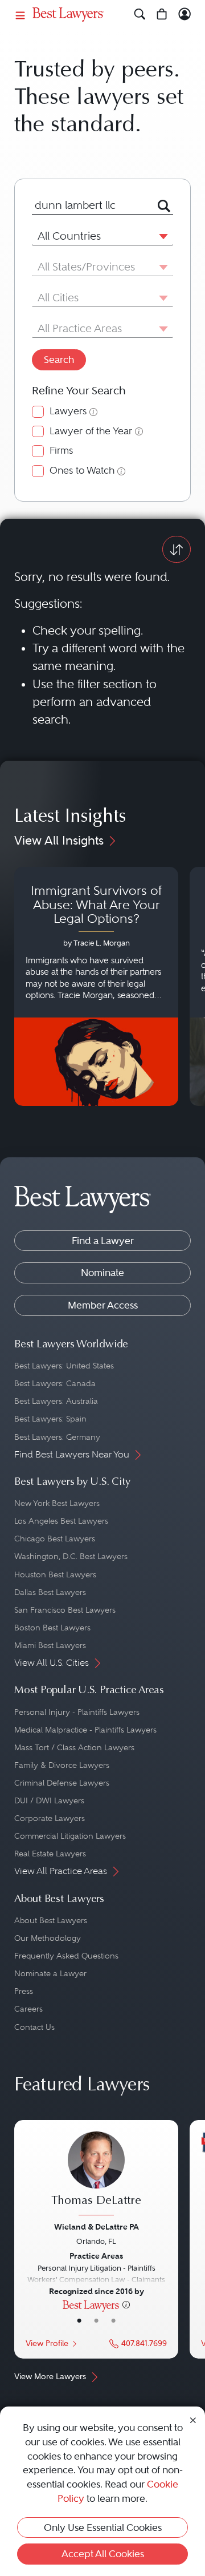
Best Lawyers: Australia (56, 1401)
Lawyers (68, 411)
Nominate (102, 1273)
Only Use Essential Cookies (103, 2527)
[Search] (140, 15)
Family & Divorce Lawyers (62, 1765)
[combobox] (89, 205)
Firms (61, 451)
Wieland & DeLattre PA (97, 2227)
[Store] (162, 15)
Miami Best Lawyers (50, 1645)
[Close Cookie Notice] (193, 2419)
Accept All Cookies (103, 2554)
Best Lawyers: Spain (50, 1419)
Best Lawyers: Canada (55, 1383)
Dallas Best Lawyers (50, 1592)
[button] (161, 236)
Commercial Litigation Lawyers (70, 1836)
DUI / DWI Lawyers (49, 1800)
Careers (28, 2009)
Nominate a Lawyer (50, 1973)
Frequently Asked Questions (66, 1956)
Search (59, 360)
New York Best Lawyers (57, 1503)
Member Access (103, 1305)
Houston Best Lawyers (55, 1574)
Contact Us (34, 2027)
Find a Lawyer (103, 1241)
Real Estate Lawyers (50, 1854)
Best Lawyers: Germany (57, 1437)
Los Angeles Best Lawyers (61, 1521)
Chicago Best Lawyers (55, 1539)
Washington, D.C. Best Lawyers (71, 1556)
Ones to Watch (82, 471)
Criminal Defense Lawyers (62, 1783)
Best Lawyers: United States (64, 1366)
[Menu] (20, 15)
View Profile (47, 2343)
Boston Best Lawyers (52, 1628)
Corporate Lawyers (50, 1818)
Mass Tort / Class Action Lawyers (74, 1747)
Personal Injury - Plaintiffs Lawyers (77, 1712)
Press (24, 1991)
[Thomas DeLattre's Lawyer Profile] (96, 2175)
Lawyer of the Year (91, 431)
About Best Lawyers (51, 1920)
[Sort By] (177, 549)
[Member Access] (185, 15)
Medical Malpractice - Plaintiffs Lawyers (85, 1730)
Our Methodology (48, 1938)
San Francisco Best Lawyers (65, 1610)
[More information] (126, 2304)
